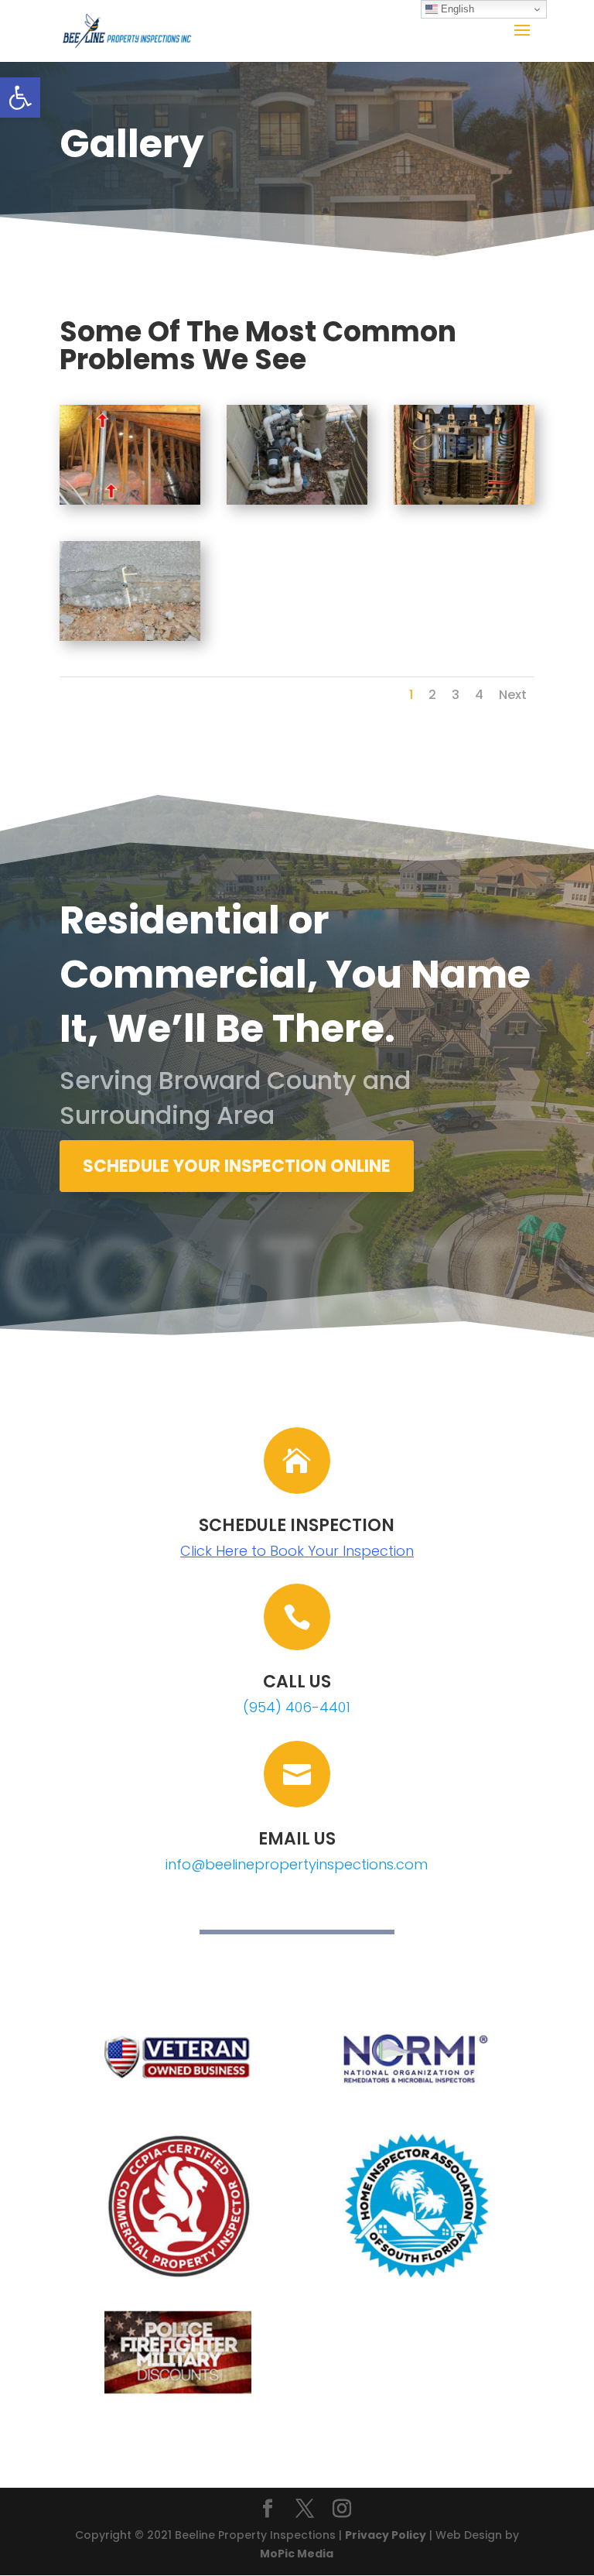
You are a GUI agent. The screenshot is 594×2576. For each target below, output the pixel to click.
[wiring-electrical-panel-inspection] (464, 501)
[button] (20, 98)
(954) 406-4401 (297, 1707)
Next (513, 695)
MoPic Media (297, 2554)
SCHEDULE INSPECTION (297, 1525)
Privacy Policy (386, 2535)
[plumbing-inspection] (297, 501)
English (456, 9)
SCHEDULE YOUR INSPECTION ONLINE (237, 1166)
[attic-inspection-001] (130, 501)
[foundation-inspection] (130, 637)
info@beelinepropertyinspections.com (297, 1864)
